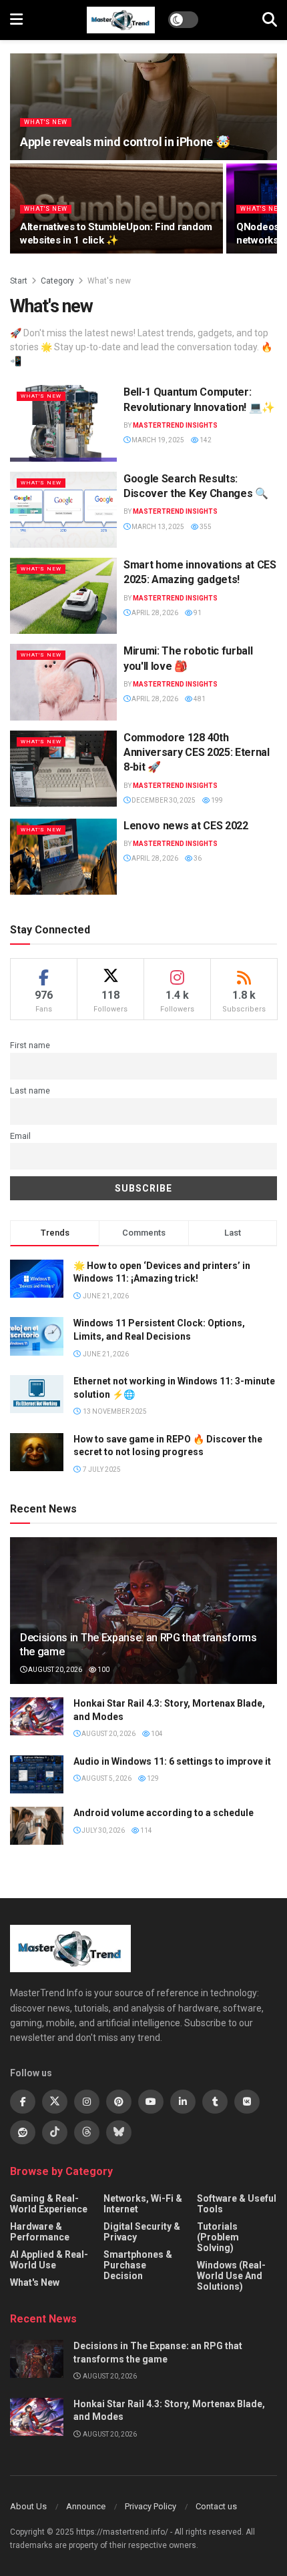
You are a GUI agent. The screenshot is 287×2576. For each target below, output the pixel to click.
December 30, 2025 (163, 800)
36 (197, 858)
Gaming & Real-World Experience (49, 2204)
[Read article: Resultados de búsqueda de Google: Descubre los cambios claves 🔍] (63, 510)
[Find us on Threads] (87, 2132)
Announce (86, 2506)
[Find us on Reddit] (23, 2132)
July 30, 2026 (102, 1830)
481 (199, 699)
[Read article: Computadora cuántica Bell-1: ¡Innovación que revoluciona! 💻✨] (63, 423)
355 (205, 527)
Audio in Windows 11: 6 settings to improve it (172, 1761)
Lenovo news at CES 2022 (186, 826)
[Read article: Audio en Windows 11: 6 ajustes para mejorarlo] (37, 1774)
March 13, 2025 (157, 527)
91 (197, 613)
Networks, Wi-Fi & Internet (143, 2204)
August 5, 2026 (106, 1778)
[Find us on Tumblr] (215, 2102)
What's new (46, 122)
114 (146, 1830)
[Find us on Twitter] (55, 2102)
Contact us (216, 2506)
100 (103, 1670)
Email (20, 1136)
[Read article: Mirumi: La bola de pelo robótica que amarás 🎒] (63, 682)
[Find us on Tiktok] (55, 2132)
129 (152, 1778)
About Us (28, 2506)
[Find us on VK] (247, 2102)
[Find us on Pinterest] (119, 2102)
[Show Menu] (16, 20)
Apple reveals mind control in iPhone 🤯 (125, 142)
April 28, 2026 (154, 613)
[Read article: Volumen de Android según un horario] (37, 1826)
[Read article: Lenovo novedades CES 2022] (63, 857)
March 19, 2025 (157, 440)
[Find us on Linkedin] (183, 2102)
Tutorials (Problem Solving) (218, 2237)
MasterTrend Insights (175, 425)
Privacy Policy (151, 2506)
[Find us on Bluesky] (119, 2132)
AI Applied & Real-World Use (49, 2260)
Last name (30, 1091)
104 (156, 1734)
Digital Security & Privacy (142, 2232)
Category (57, 281)
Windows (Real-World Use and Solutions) (231, 2276)
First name (30, 1045)
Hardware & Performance (40, 2232)
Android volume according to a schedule (164, 1813)
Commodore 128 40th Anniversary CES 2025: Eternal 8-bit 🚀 (197, 753)
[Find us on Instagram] (87, 2102)
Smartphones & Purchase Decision (138, 2265)
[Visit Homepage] (121, 20)
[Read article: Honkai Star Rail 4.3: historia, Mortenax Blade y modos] (37, 1716)
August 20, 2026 (54, 1670)
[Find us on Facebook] (23, 2102)
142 (205, 440)
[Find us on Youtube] (151, 2102)
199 (216, 800)
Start (19, 281)
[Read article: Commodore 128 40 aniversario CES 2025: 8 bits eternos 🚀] (63, 769)
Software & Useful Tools (237, 2204)
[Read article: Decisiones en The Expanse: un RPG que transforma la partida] (37, 2359)
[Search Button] (270, 20)
